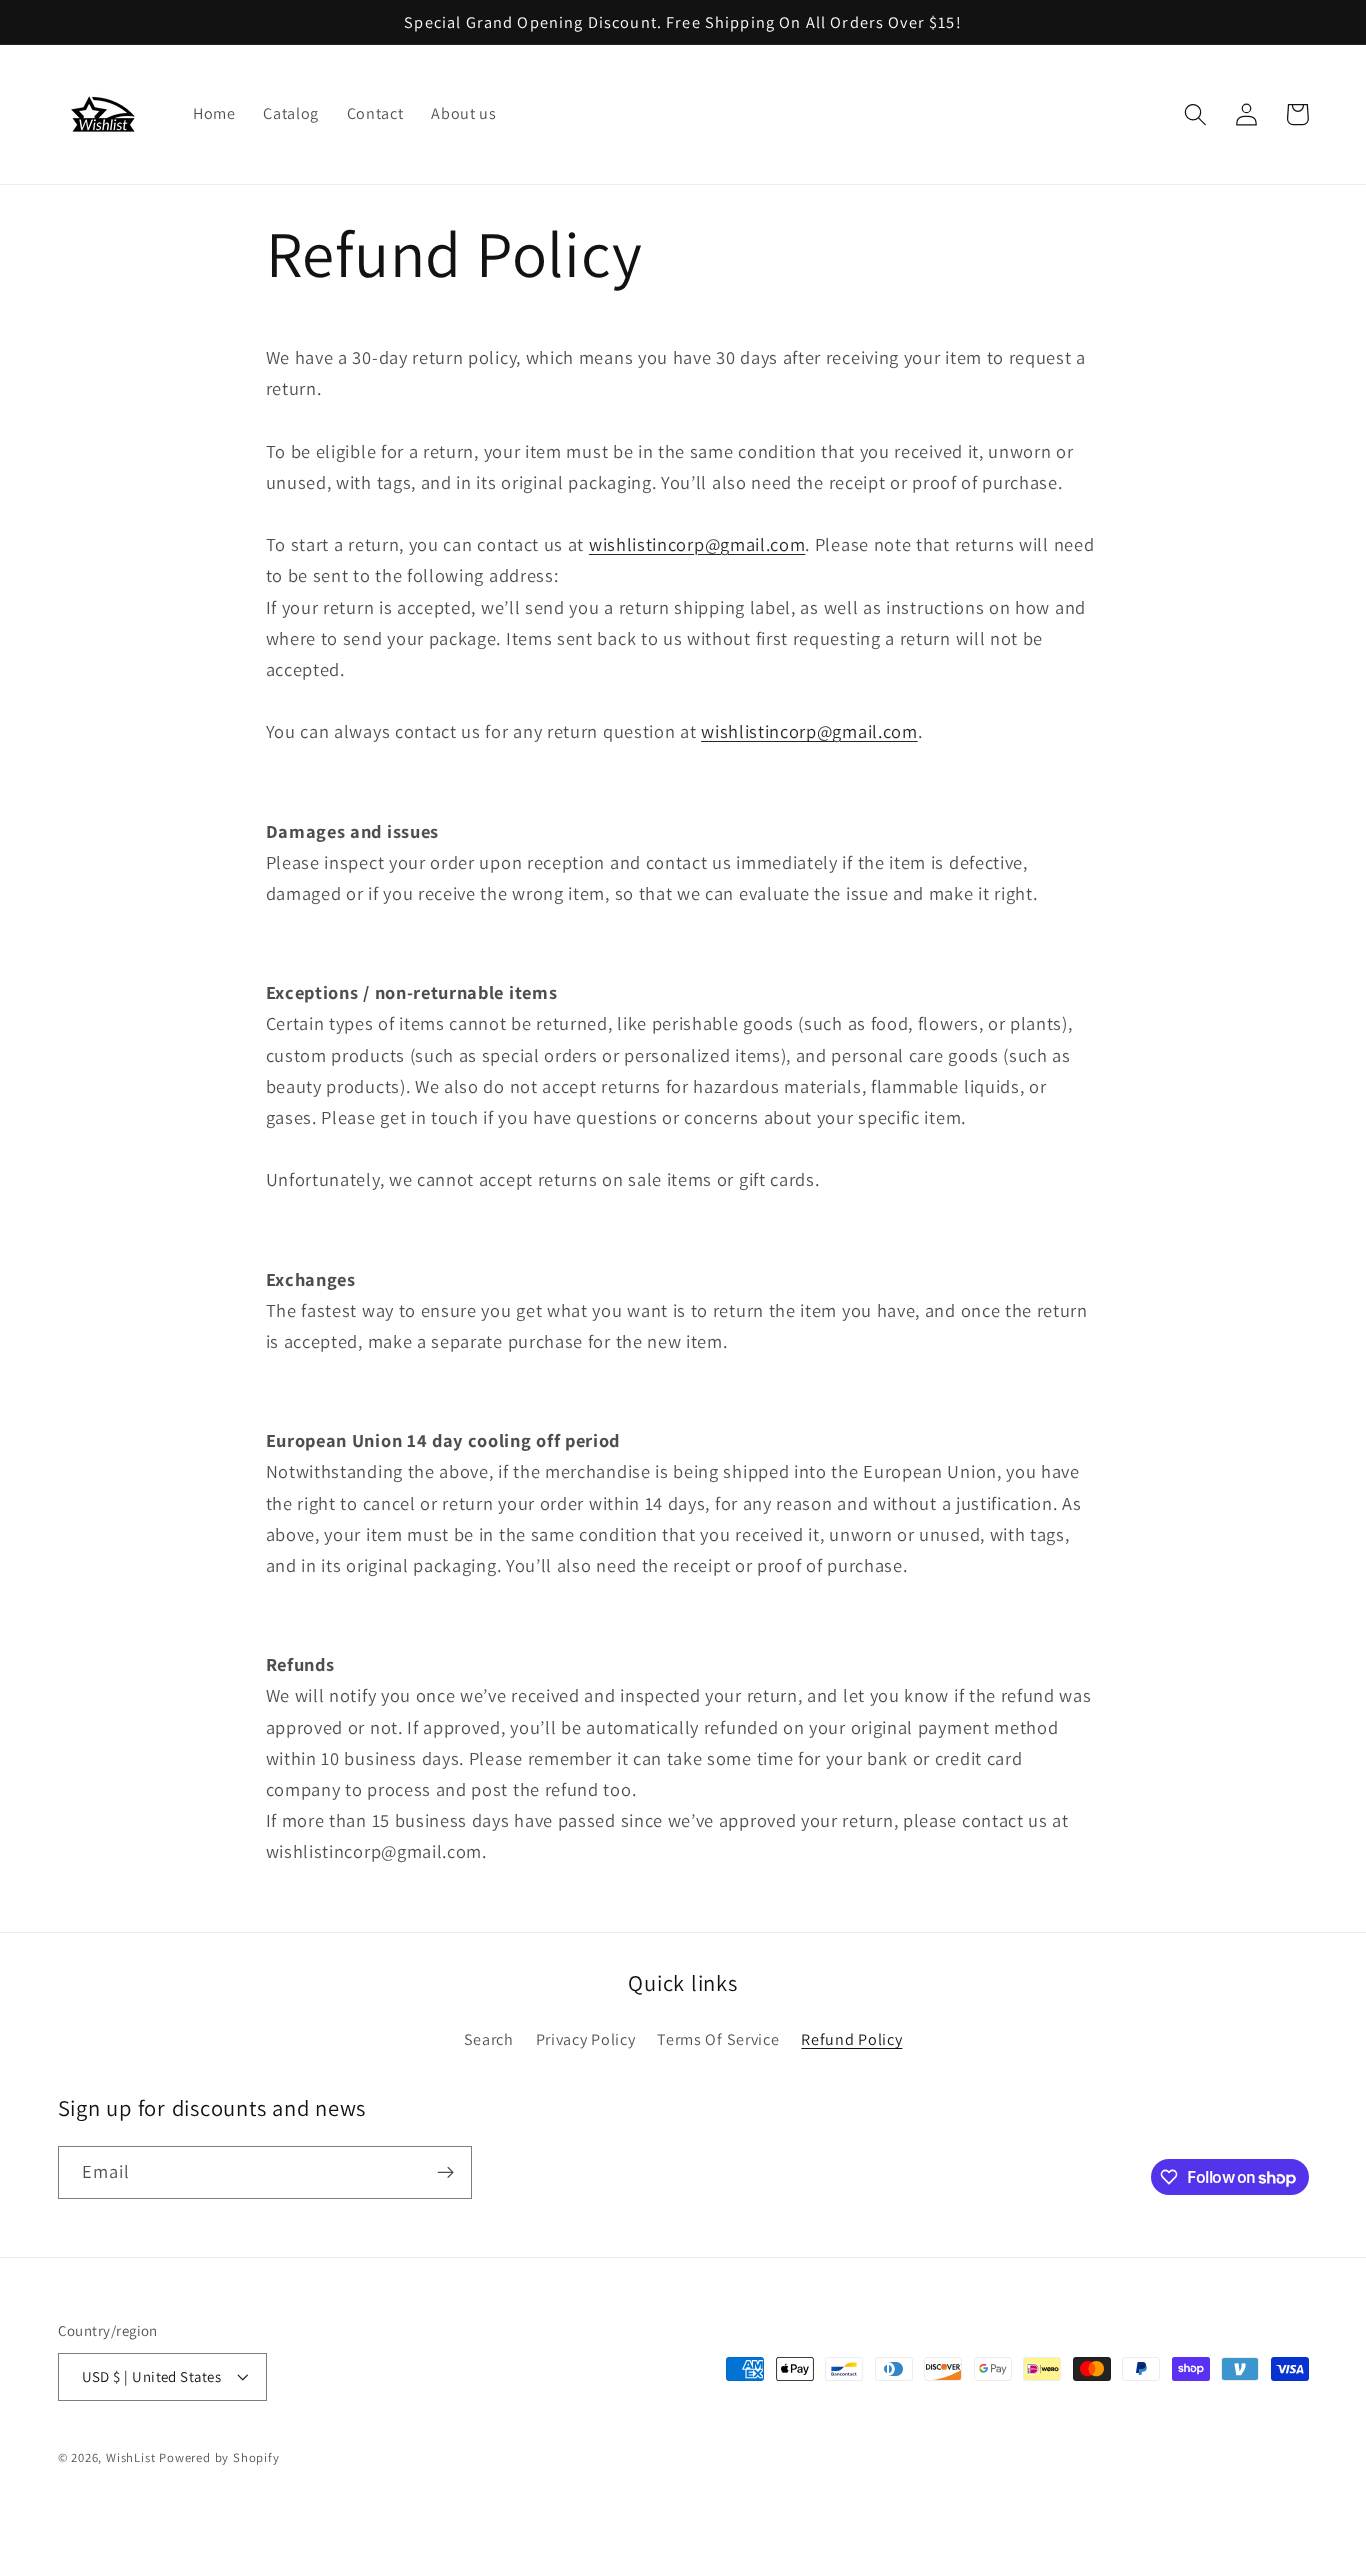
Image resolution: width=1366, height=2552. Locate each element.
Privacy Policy (586, 2039)
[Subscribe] (445, 2173)
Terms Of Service (718, 2039)
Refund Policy (851, 2039)
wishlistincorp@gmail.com (697, 544)
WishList (130, 2457)
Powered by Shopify (219, 2457)
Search (489, 2039)
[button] (1196, 114)
